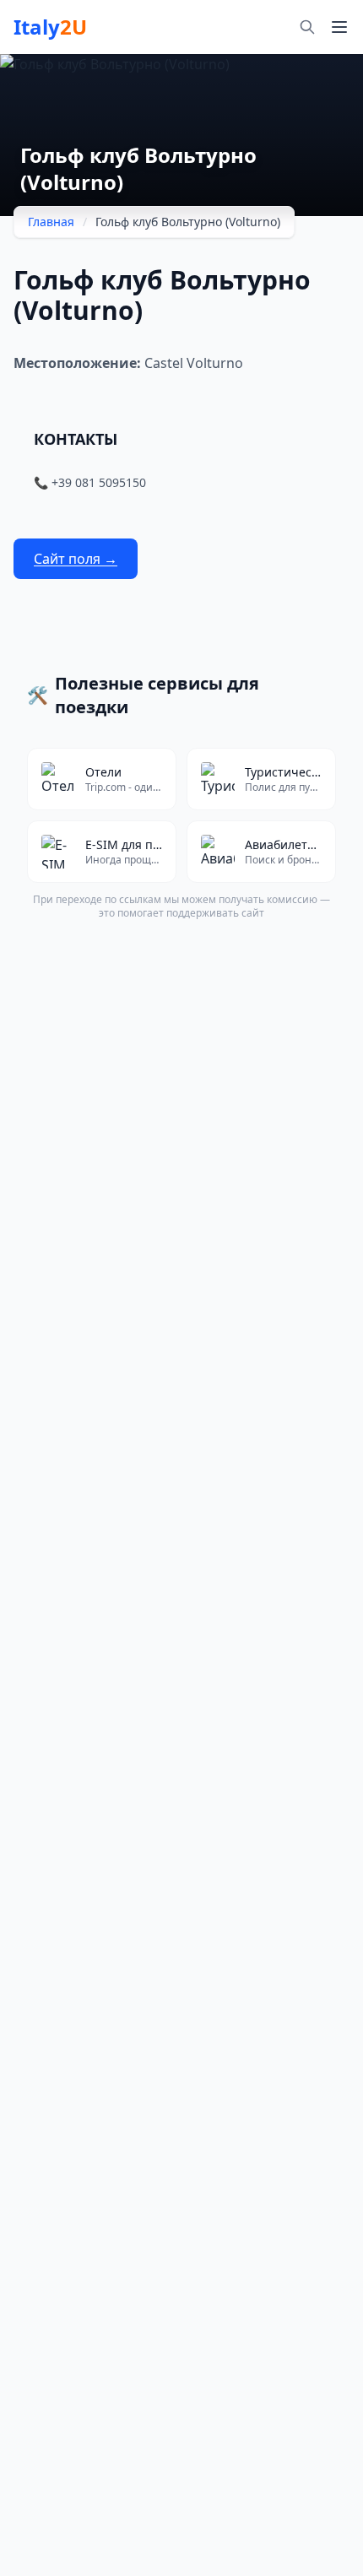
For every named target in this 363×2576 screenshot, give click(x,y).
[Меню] (339, 27)
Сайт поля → (76, 559)
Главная (51, 222)
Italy (50, 27)
